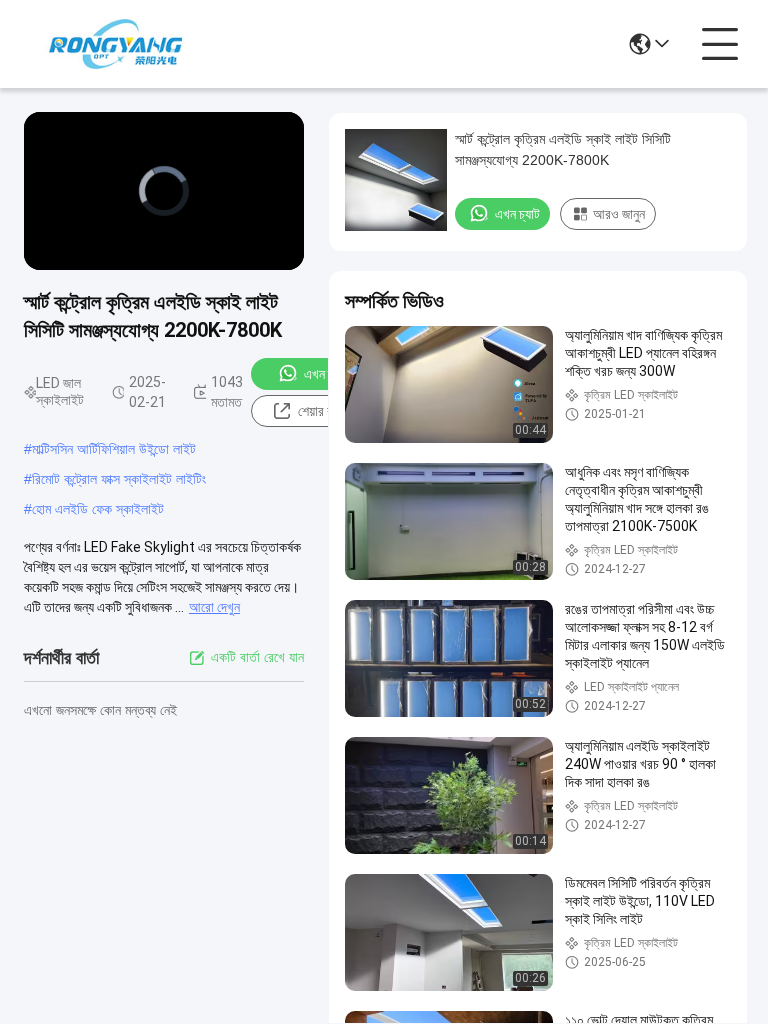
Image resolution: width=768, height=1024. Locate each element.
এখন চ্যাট (326, 374)
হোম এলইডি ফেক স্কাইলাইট (98, 509)
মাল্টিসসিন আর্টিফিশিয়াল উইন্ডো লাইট (114, 449)
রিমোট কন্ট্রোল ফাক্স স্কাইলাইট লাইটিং (119, 479)
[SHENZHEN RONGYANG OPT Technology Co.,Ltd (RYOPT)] (115, 44)
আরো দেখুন (214, 607)
